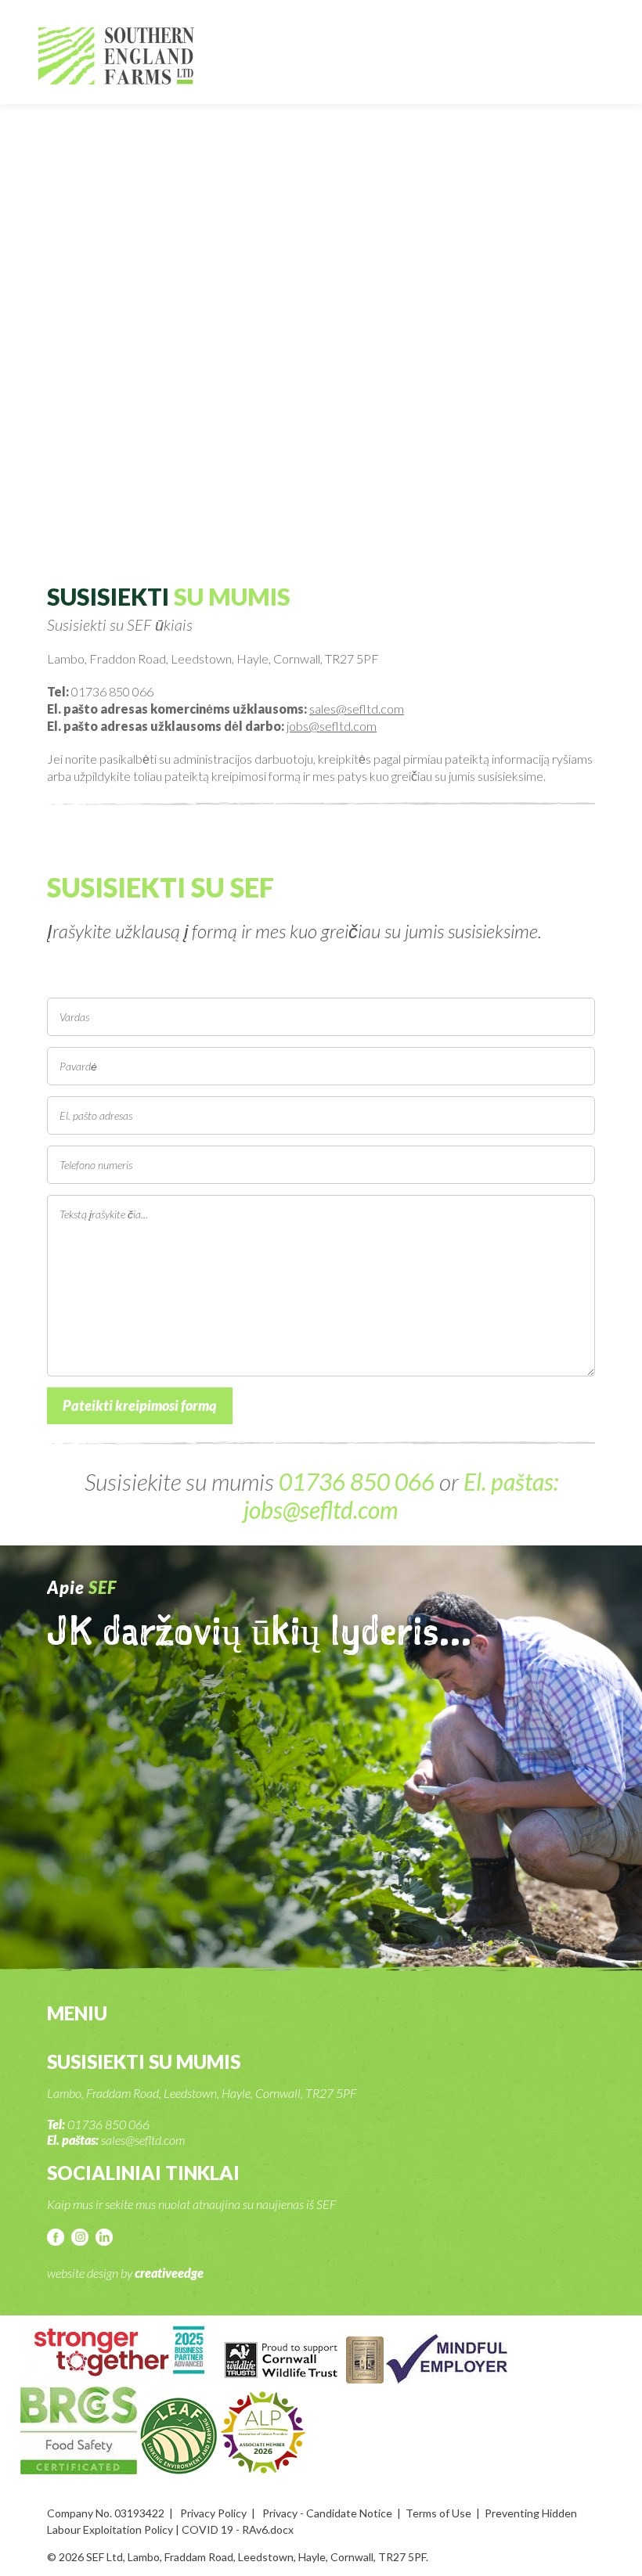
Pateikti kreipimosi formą (140, 1405)
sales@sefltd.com (357, 709)
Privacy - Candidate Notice (327, 2513)
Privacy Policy (213, 2513)
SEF (116, 56)
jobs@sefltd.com (332, 726)
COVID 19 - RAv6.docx (238, 2529)
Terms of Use (438, 2513)
